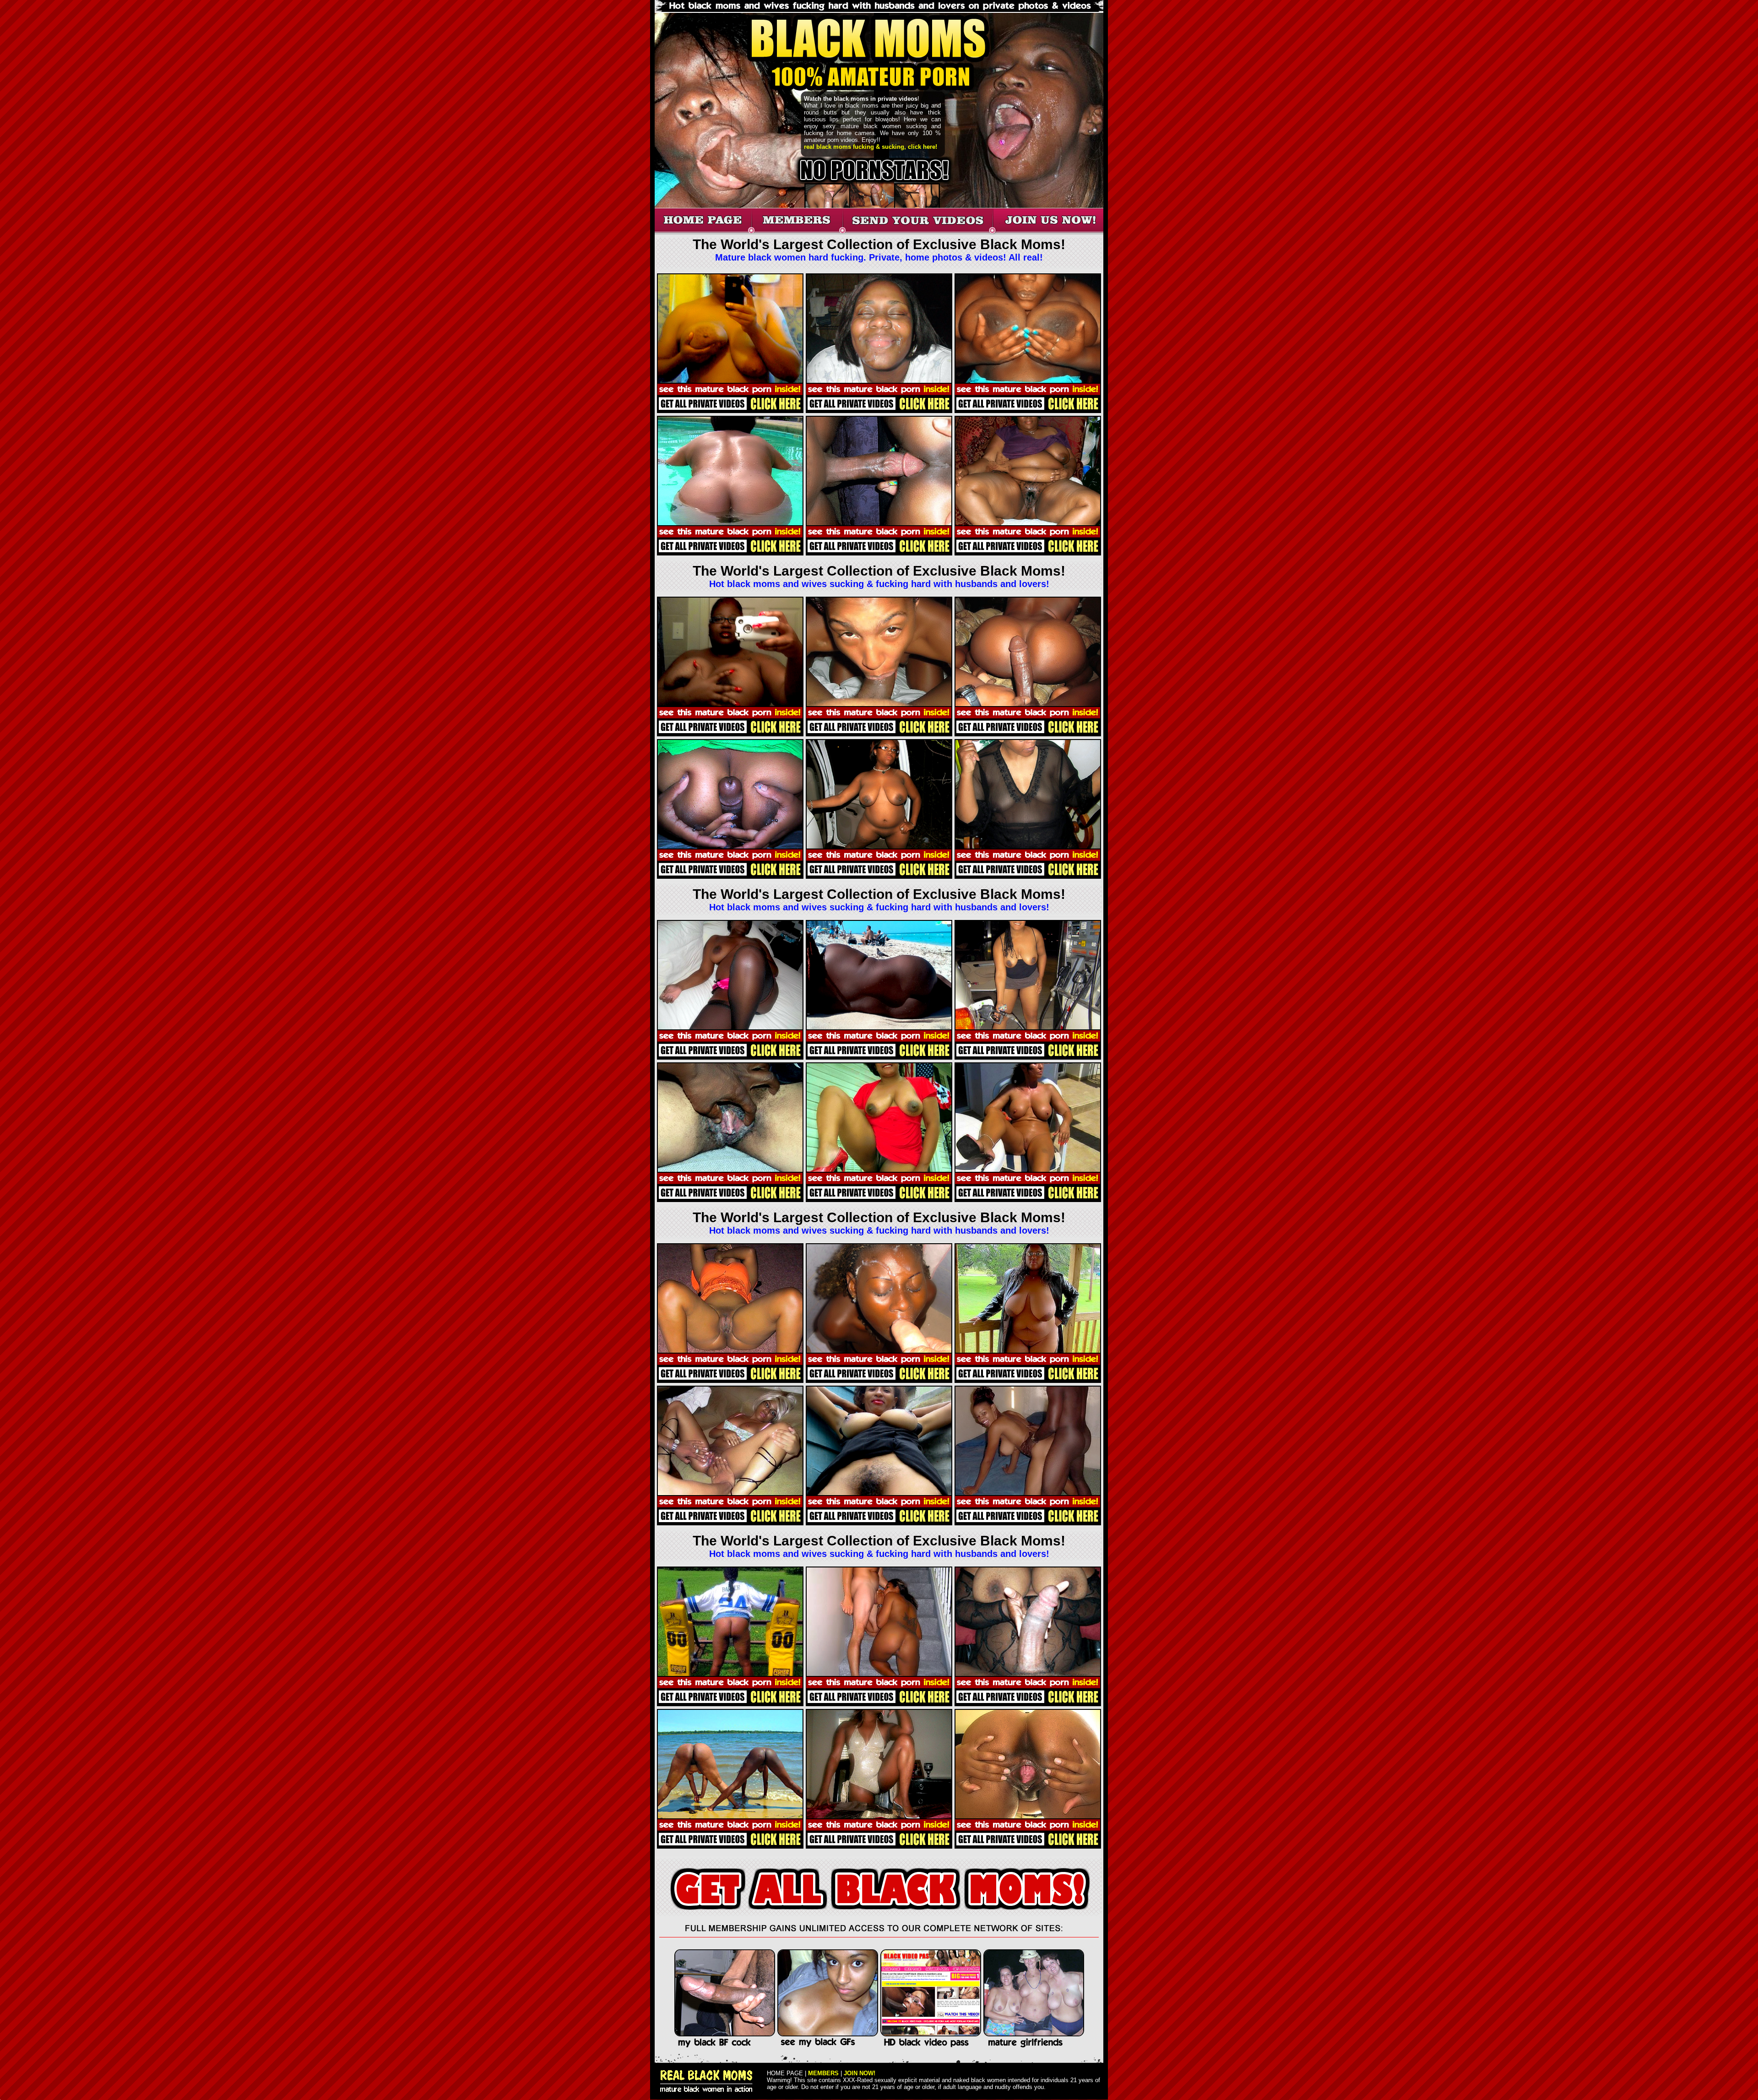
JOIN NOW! (860, 2073)
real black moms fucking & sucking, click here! (871, 147)
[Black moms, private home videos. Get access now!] (918, 232)
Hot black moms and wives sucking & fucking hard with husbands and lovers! (879, 584)
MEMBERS (823, 2073)
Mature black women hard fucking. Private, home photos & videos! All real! (879, 257)
